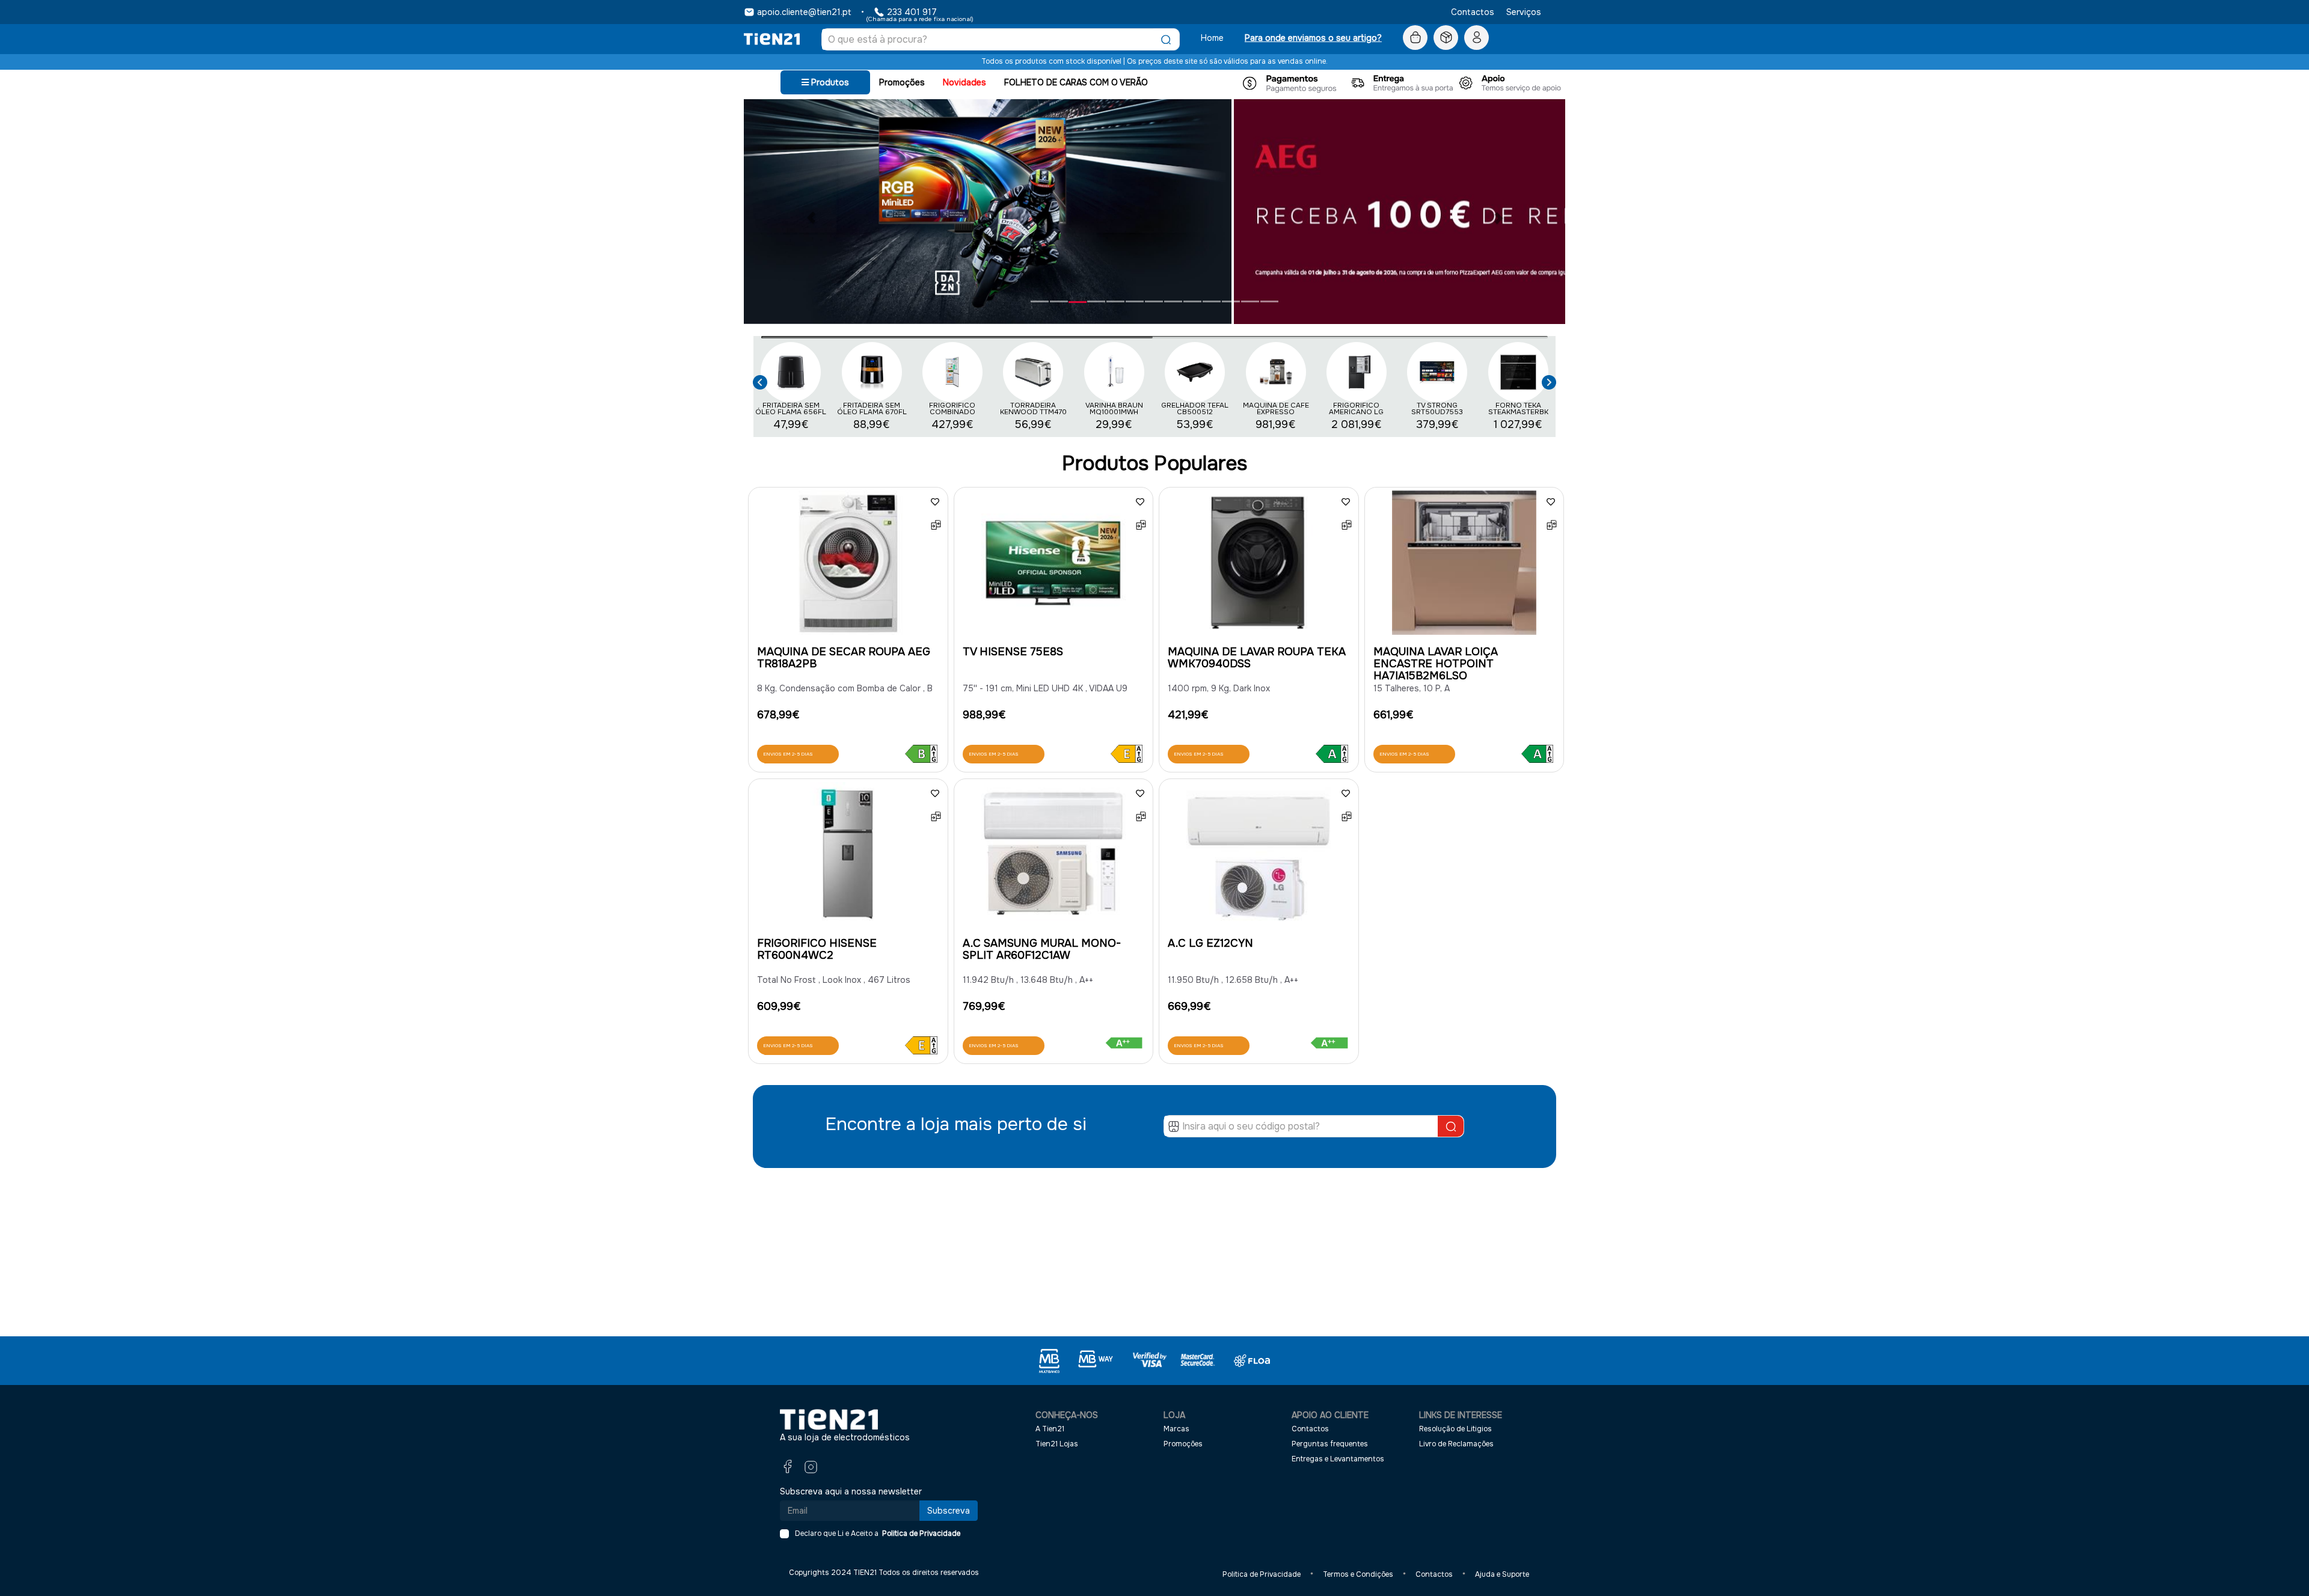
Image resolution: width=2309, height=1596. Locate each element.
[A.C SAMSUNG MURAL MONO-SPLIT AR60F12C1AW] (1054, 857)
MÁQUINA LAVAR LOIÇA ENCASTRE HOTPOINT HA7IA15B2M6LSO (1436, 664)
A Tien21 (1050, 1429)
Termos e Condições (1358, 1574)
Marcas (1176, 1429)
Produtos (829, 82)
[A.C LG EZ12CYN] (1259, 857)
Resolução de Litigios (1455, 1429)
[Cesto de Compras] (1415, 38)
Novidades (964, 82)
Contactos (1473, 12)
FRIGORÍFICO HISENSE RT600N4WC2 (817, 949)
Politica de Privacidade (919, 1533)
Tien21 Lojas (1057, 1444)
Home (1212, 38)
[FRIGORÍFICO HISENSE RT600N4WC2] (848, 857)
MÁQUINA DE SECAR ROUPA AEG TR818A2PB (844, 658)
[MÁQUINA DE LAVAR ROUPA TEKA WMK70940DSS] (1259, 566)
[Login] (1476, 38)
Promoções (902, 82)
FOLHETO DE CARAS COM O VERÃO (1076, 82)
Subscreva (949, 1511)
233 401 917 (912, 12)
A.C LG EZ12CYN (1210, 943)
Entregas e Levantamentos (1338, 1458)
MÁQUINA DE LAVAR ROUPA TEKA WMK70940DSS (1257, 658)
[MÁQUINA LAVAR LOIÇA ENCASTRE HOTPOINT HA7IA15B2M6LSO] (1464, 566)
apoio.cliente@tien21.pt (804, 12)
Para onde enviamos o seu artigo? (1313, 38)
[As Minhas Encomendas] (1446, 38)
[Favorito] (935, 502)
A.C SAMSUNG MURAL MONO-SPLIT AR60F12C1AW (1042, 949)
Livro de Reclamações (1456, 1444)
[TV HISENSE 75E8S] (1054, 566)
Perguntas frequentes (1330, 1444)
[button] (760, 380)
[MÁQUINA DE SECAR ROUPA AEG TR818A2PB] (848, 566)
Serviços (1524, 12)
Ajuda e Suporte (1502, 1574)
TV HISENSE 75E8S (1013, 652)
